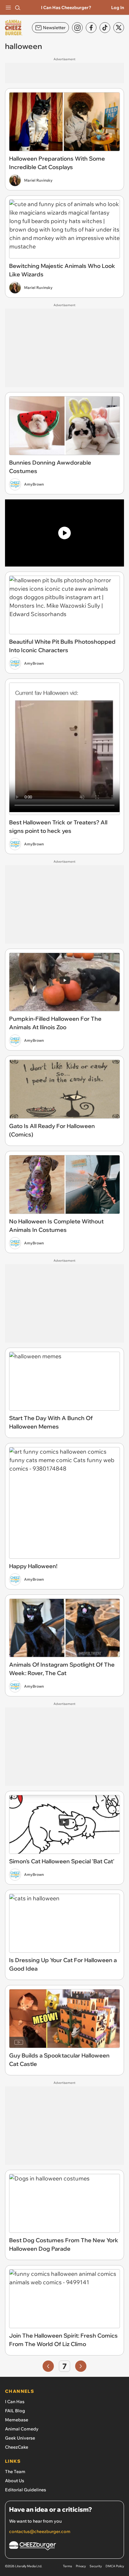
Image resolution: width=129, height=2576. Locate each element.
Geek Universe (20, 2438)
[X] (119, 28)
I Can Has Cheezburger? (66, 8)
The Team (15, 2472)
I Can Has (15, 2402)
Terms (67, 2566)
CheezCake (17, 2447)
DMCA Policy (115, 2566)
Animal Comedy (22, 2429)
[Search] (18, 8)
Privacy (81, 2566)
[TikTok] (105, 28)
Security (96, 2566)
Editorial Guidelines (26, 2490)
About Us (15, 2481)
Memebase (17, 2420)
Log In (118, 8)
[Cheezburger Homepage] (64, 2547)
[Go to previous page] (48, 2366)
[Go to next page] (81, 2366)
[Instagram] (77, 28)
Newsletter (54, 28)
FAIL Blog (15, 2411)
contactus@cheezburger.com (40, 2531)
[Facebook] (91, 28)
